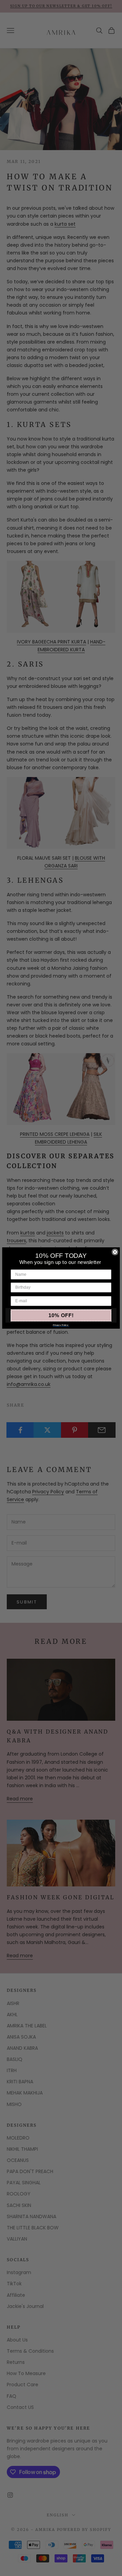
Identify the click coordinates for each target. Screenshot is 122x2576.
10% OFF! (61, 1315)
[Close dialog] (115, 1252)
